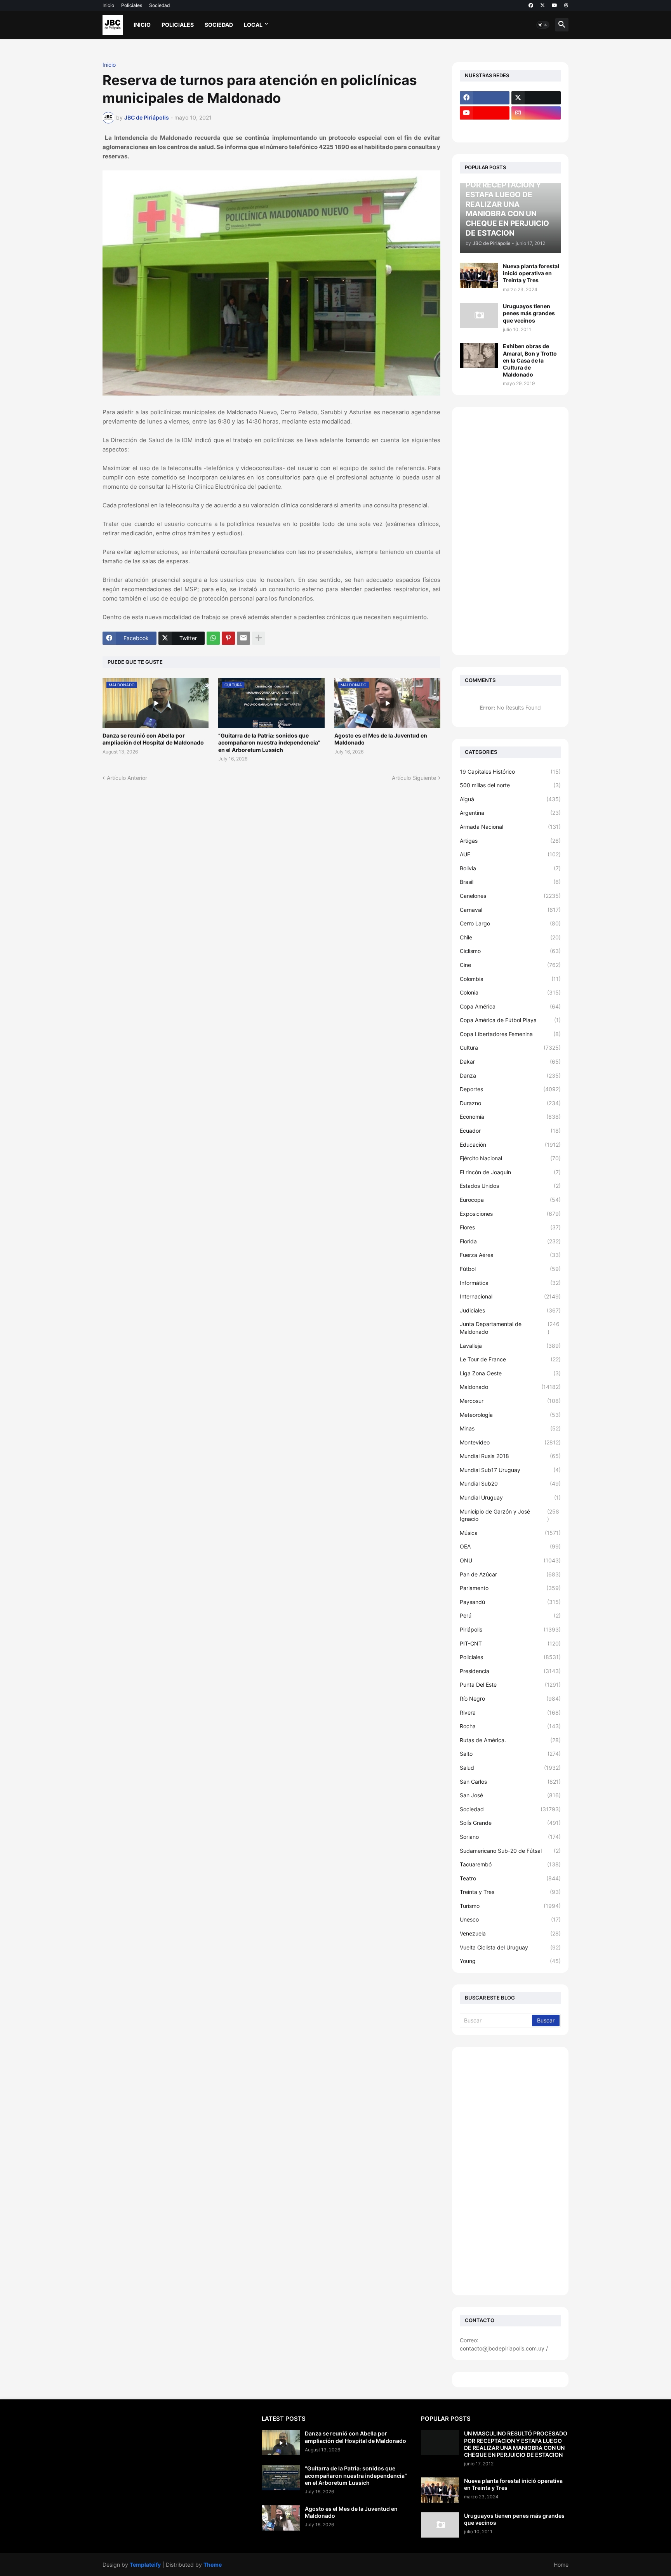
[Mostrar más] (259, 638)
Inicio (108, 5)
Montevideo (510, 1442)
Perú (510, 1615)
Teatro (510, 1878)
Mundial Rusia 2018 (510, 1456)
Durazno (510, 1103)
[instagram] (536, 113)
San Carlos (510, 1782)
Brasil (510, 882)
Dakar (510, 1061)
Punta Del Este (510, 1685)
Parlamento (510, 1588)
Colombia (510, 979)
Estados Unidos (510, 1186)
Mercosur (510, 1401)
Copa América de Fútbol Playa (510, 1020)
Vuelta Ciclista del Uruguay (510, 1947)
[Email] (243, 638)
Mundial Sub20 (510, 1483)
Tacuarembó (510, 1864)
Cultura (510, 1048)
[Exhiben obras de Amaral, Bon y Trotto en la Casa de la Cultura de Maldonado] (479, 355)
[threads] (566, 5)
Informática (510, 1283)
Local (253, 25)
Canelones (510, 896)
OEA (510, 1546)
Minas (510, 1428)
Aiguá (510, 799)
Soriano (510, 1837)
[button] (543, 25)
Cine (510, 965)
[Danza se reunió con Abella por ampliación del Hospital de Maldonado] (281, 2443)
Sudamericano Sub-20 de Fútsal (510, 1851)
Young (510, 1961)
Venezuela (510, 1933)
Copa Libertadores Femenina (510, 1034)
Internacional (510, 1296)
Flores (510, 1227)
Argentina (510, 813)
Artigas (510, 841)
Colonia (510, 992)
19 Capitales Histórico (510, 772)
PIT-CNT (510, 1643)
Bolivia (510, 868)
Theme (213, 2565)
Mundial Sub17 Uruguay (510, 1470)
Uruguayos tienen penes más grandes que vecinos (529, 313)
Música (510, 1533)
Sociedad (159, 5)
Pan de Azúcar (510, 1574)
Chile (510, 937)
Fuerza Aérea (510, 1255)
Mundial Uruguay (510, 1497)
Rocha (510, 1726)
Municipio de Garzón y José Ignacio (509, 1515)
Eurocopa (510, 1200)
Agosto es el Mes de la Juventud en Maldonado (381, 739)
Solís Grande (510, 1823)
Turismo (510, 1906)
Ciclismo (510, 951)
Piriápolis (510, 1629)
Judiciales (510, 1310)
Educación (510, 1145)
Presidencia (510, 1671)
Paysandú (510, 1602)
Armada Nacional (510, 827)
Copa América (510, 1006)
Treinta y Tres (510, 1892)
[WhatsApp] (213, 638)
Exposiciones (510, 1214)
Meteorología (510, 1415)
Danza (510, 1075)
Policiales (132, 5)
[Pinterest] (228, 638)
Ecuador (510, 1131)
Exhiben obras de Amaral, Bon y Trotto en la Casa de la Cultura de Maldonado (530, 360)
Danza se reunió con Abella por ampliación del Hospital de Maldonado (153, 739)
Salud (510, 1768)
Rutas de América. (510, 1740)
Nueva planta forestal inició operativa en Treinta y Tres (531, 273)
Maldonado (510, 1387)
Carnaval (510, 910)
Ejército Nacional (510, 1158)
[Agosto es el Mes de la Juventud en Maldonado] (281, 2518)
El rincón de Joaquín (510, 1172)
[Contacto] (536, 128)
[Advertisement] (510, 531)
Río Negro (510, 1699)
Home (561, 2565)
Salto (510, 1754)
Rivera (510, 1712)
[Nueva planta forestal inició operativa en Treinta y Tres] (479, 275)
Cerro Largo (510, 923)
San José (510, 1795)
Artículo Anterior (127, 778)
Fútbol (510, 1269)
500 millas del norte (510, 785)
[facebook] (531, 5)
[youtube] (555, 5)
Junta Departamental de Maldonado (510, 1328)
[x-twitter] (542, 5)
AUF (510, 854)
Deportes (510, 1089)
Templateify (145, 2565)
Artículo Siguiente (414, 778)
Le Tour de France (510, 1359)
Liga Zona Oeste (510, 1373)
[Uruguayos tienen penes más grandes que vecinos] (479, 315)
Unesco (510, 1919)
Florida (510, 1241)
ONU (510, 1560)
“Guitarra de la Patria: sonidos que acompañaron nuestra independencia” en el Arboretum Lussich (269, 742)
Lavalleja (510, 1346)
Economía (510, 1117)
